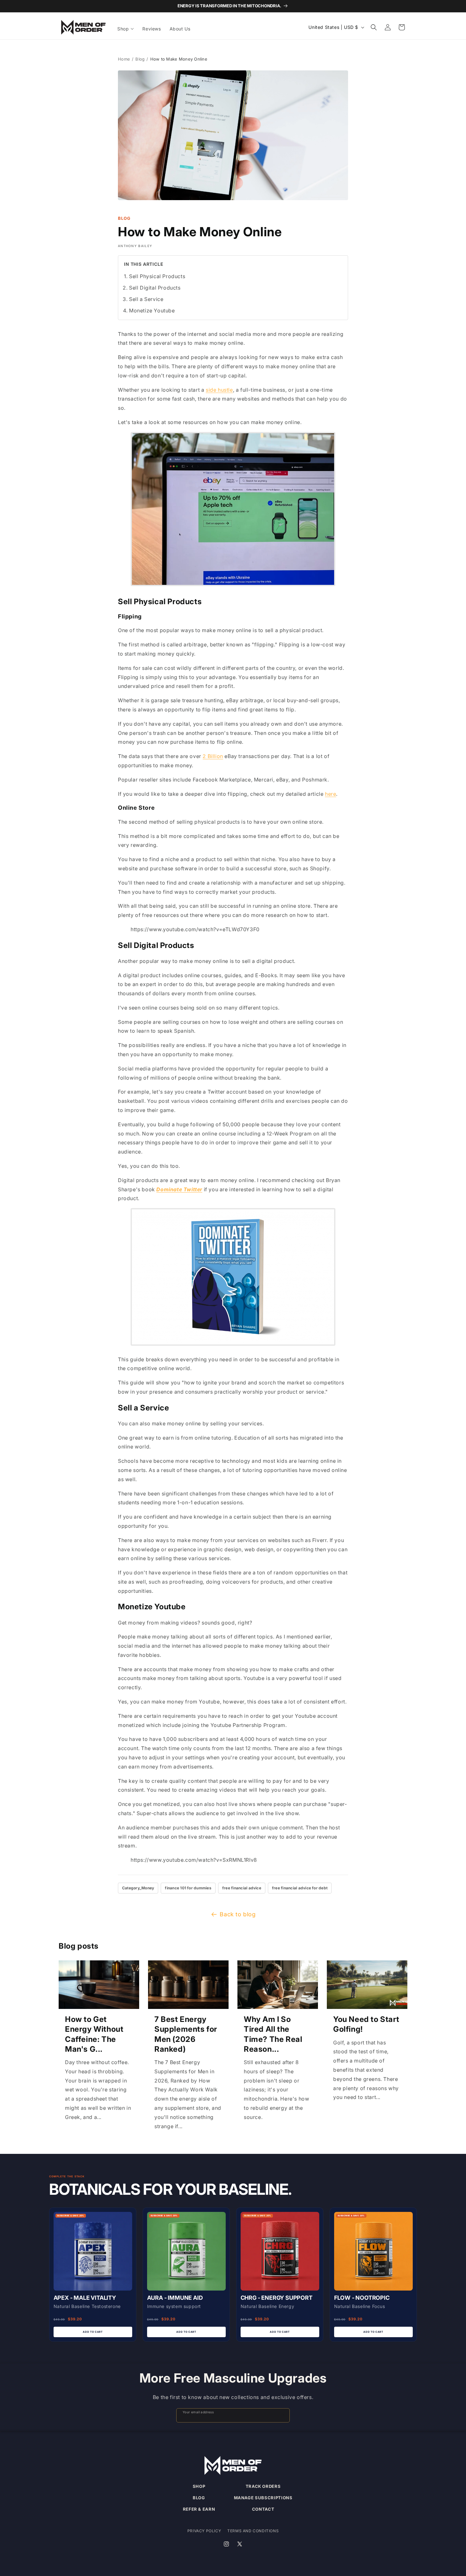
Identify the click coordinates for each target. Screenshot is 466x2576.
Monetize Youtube (152, 311)
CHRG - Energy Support (277, 2298)
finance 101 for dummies (188, 1888)
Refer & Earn (199, 2509)
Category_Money (138, 1888)
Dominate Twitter (179, 1189)
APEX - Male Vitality (85, 2298)
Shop (199, 2486)
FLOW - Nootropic (362, 2298)
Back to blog (238, 1914)
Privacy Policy (204, 2531)
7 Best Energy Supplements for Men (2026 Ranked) (186, 2034)
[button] (126, 29)
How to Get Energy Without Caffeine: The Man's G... (94, 2034)
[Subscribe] (282, 2415)
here (330, 794)
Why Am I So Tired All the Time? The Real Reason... (273, 2034)
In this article (144, 264)
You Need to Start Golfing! (366, 2024)
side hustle (219, 390)
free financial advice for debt (300, 1888)
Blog (140, 59)
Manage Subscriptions (263, 2498)
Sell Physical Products (157, 276)
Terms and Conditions (253, 2531)
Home (124, 59)
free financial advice (242, 1888)
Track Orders (263, 2486)
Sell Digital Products (155, 288)
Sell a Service (146, 299)
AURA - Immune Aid (175, 2298)
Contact (263, 2509)
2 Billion (213, 756)
